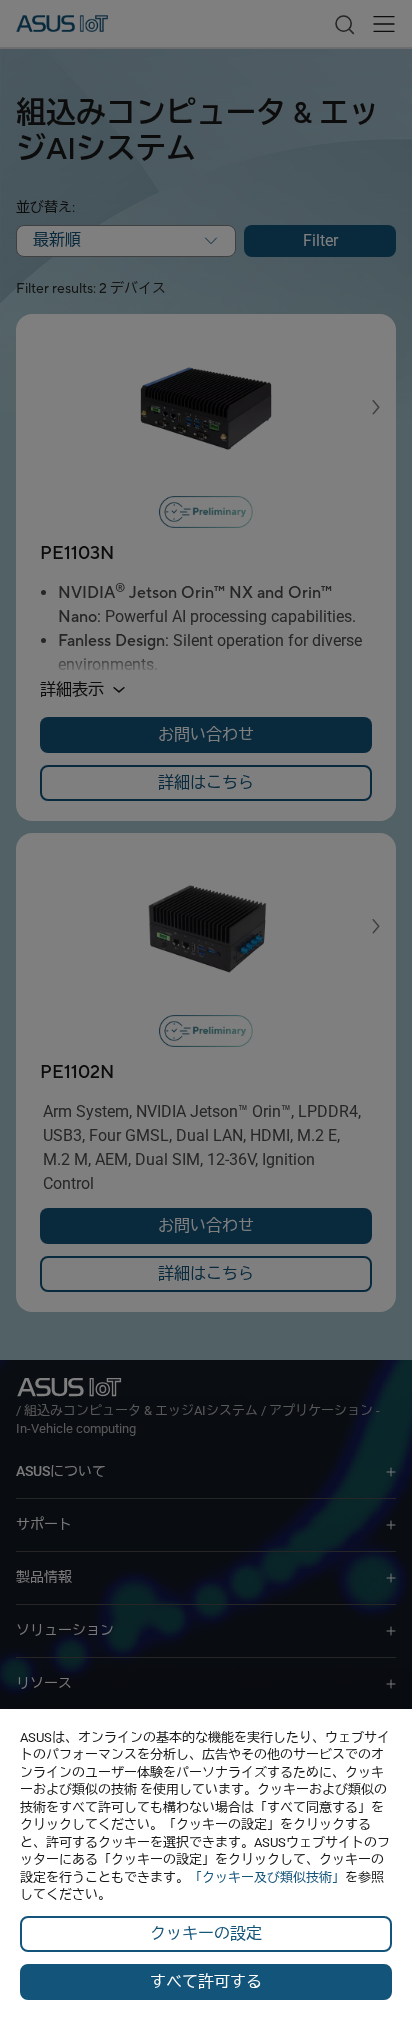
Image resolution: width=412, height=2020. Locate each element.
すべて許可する (206, 1981)
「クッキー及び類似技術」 (267, 1877)
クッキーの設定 (206, 1933)
